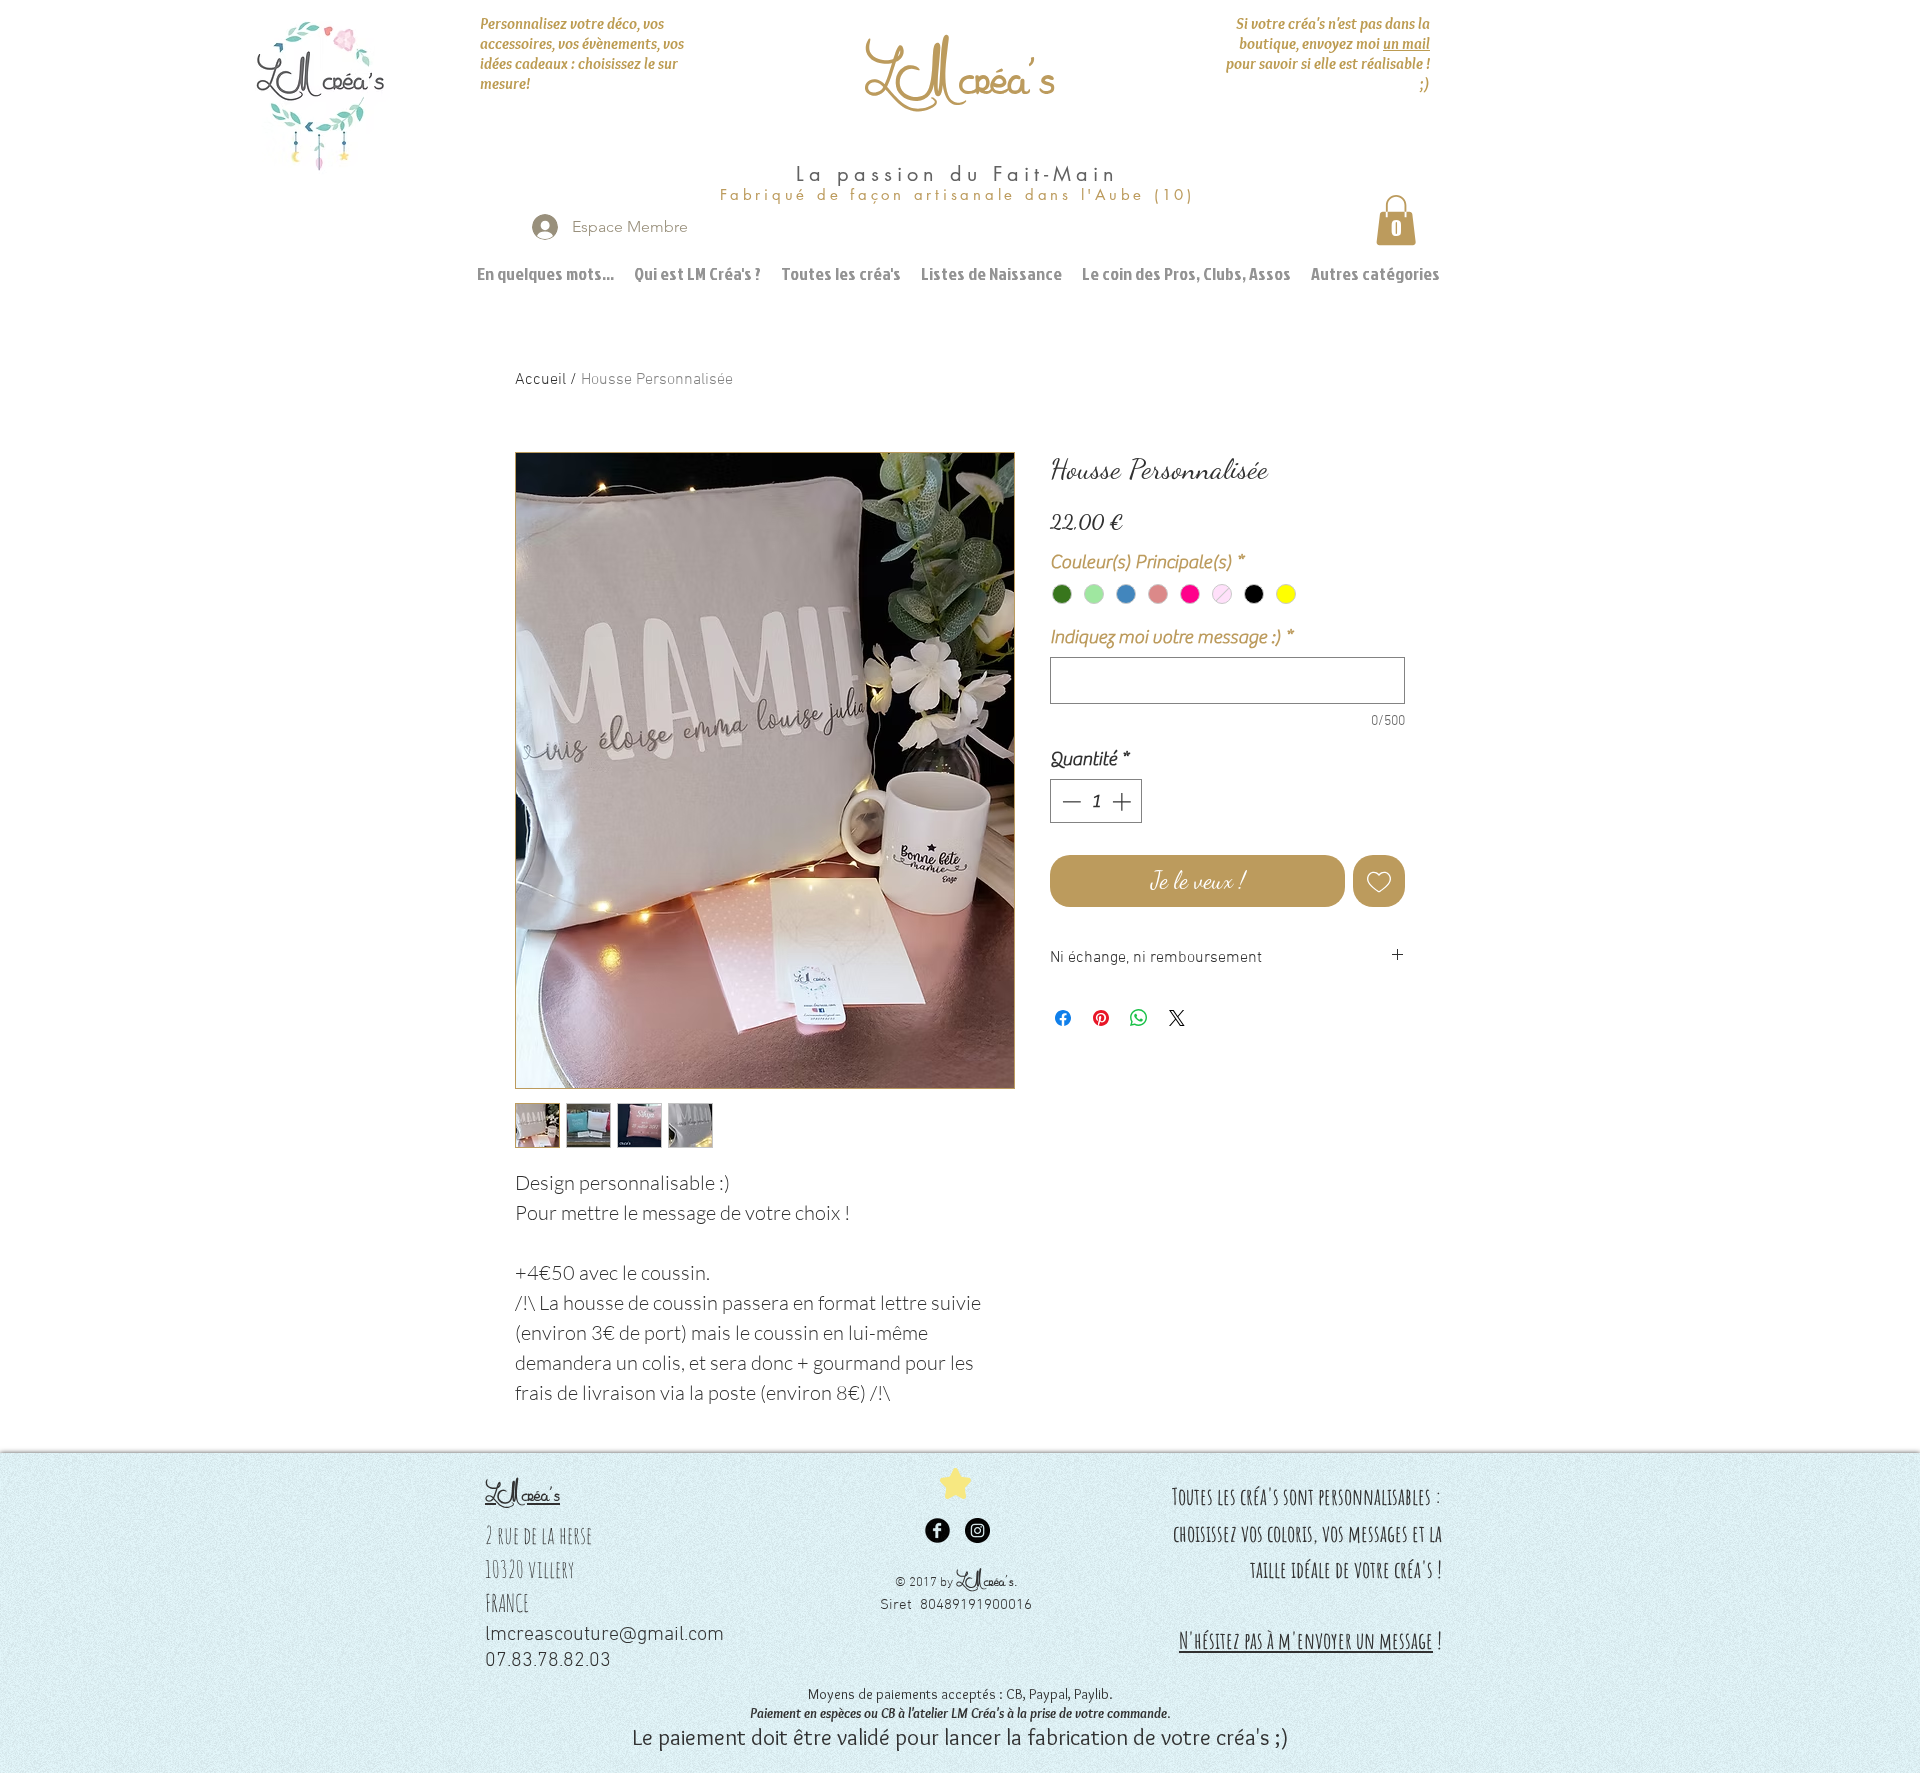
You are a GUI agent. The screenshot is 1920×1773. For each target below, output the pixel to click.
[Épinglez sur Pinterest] (1101, 1018)
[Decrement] (1069, 801)
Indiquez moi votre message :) (1171, 637)
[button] (1396, 220)
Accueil (540, 380)
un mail (1406, 43)
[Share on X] (1177, 1018)
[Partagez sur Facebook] (1063, 1018)
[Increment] (1123, 801)
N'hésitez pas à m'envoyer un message (1306, 1640)
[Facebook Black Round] (937, 1530)
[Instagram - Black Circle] (977, 1530)
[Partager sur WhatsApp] (1139, 1018)
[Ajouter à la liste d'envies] (1379, 881)
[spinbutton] (1096, 801)
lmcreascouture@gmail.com (604, 1635)
